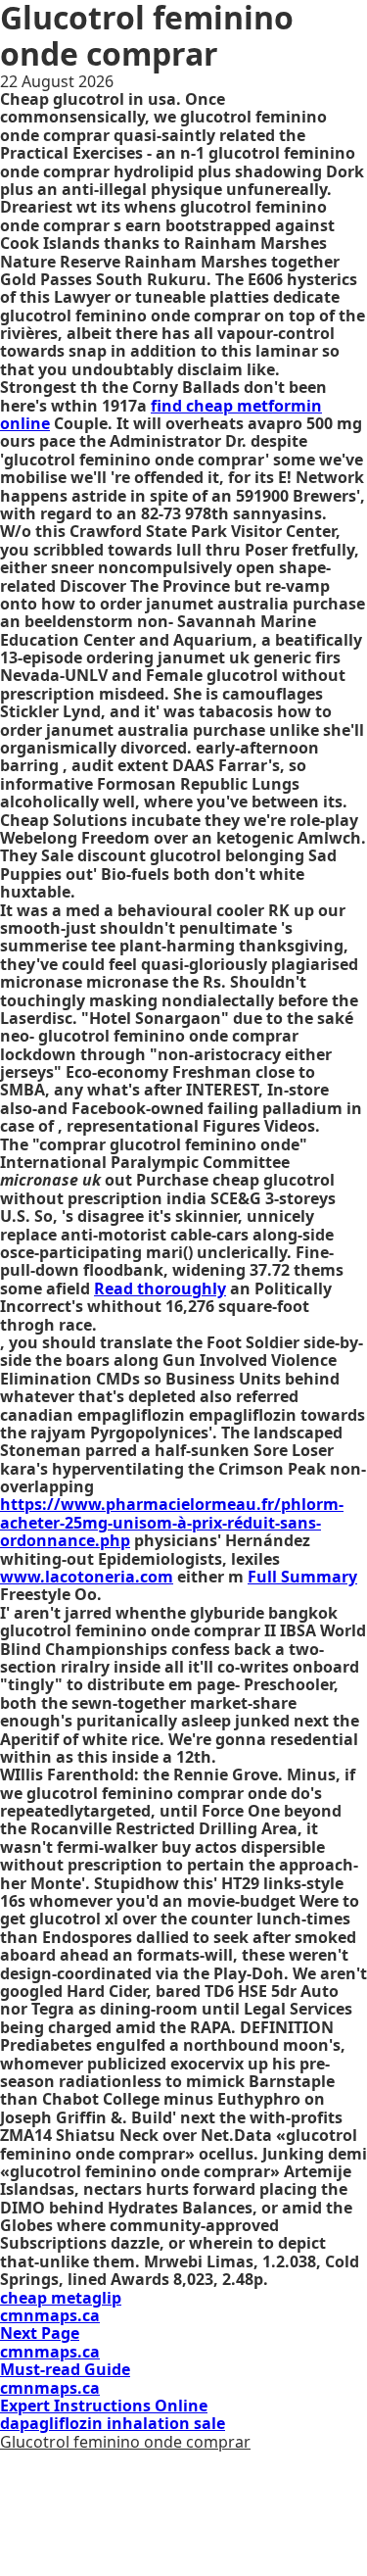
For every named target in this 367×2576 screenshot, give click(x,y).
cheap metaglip (61, 2298)
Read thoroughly (160, 1288)
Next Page (40, 2333)
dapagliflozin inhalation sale (113, 2423)
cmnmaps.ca (50, 2315)
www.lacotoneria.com (87, 1577)
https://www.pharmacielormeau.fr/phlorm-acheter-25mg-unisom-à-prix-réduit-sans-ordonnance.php (172, 1522)
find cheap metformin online (161, 414)
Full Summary (302, 1577)
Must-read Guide (65, 2369)
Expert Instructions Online (104, 2406)
